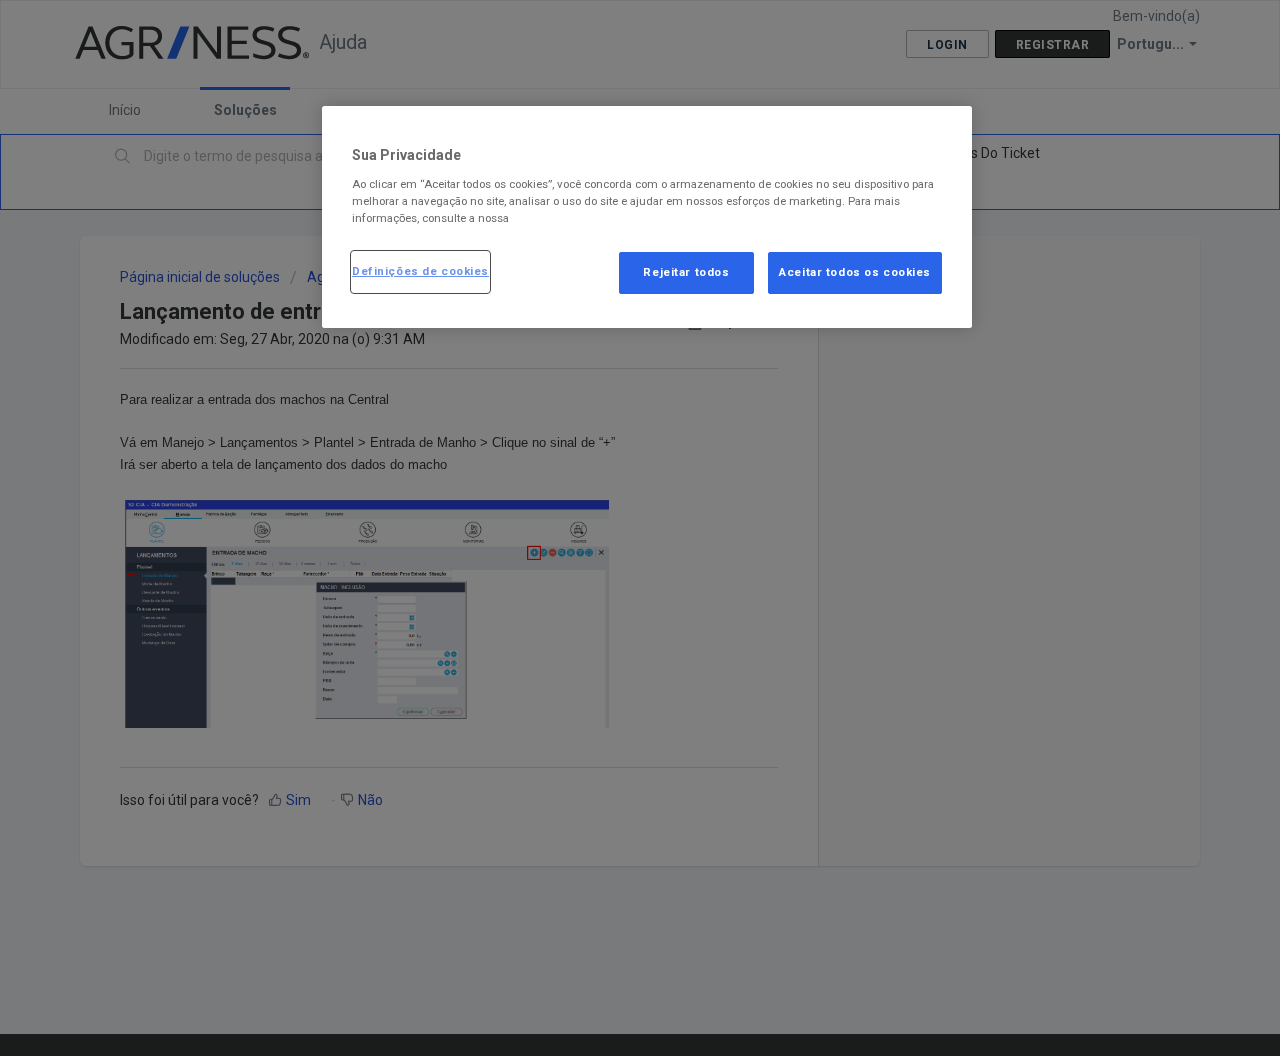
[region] (647, 217)
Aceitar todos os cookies (855, 271)
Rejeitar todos (686, 271)
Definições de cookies (420, 270)
